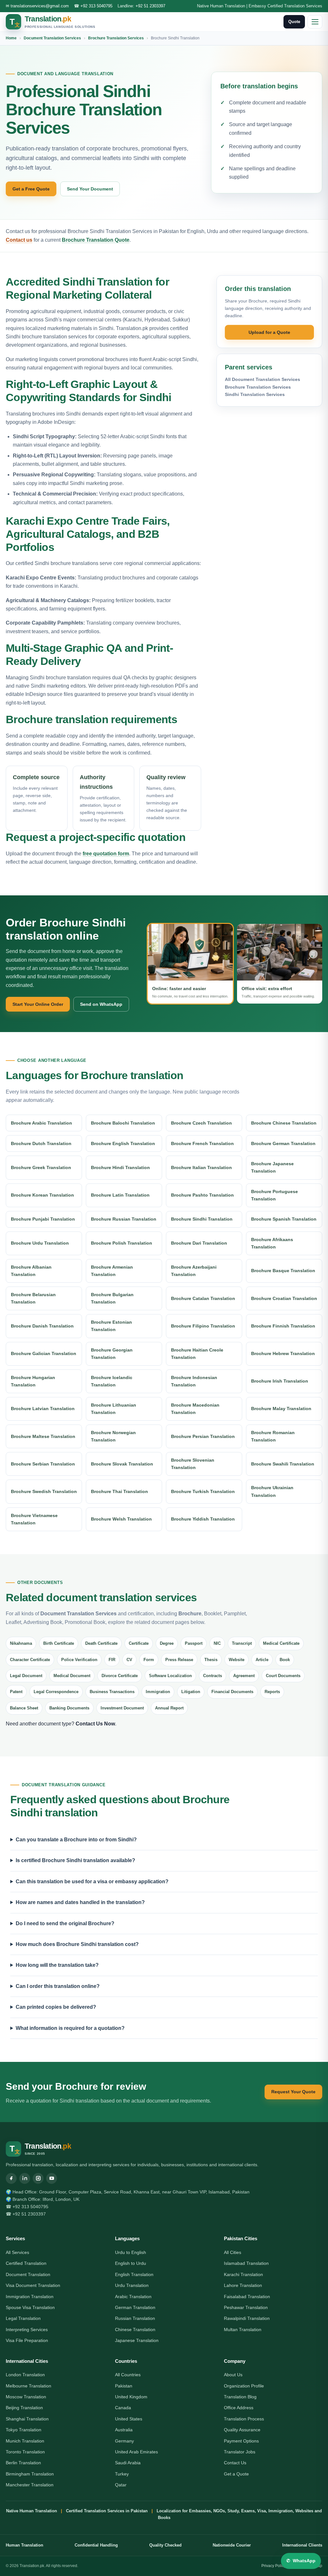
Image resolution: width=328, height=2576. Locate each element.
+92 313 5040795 (96, 6)
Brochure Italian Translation (201, 1167)
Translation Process (244, 2419)
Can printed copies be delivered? (56, 2007)
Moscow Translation (26, 2397)
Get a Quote (236, 2474)
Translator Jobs (240, 2452)
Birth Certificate (59, 1643)
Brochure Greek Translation (41, 1167)
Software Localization (170, 1676)
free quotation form (106, 854)
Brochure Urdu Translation (40, 1243)
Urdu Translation (132, 2285)
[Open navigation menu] (315, 22)
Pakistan (124, 2386)
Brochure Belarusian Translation (33, 1298)
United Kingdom (131, 2397)
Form (149, 1660)
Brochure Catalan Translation (203, 1298)
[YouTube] (52, 2178)
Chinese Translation (135, 2330)
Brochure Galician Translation (44, 1353)
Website (237, 1660)
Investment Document (122, 1708)
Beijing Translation (24, 2408)
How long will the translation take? (57, 1965)
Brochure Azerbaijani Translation (194, 1271)
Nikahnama (21, 1643)
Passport (194, 1643)
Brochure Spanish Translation (284, 1219)
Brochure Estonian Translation (111, 1326)
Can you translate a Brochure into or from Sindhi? (76, 1840)
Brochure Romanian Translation (273, 1436)
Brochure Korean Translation (42, 1195)
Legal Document (26, 1676)
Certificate (139, 1643)
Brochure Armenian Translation (112, 1271)
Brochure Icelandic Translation (112, 1381)
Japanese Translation (137, 2340)
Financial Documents (232, 1692)
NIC (217, 1643)
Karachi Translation (243, 2274)
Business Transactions (112, 1692)
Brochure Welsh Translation (121, 1519)
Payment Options (241, 2441)
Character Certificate (30, 1660)
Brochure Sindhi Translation (202, 1219)
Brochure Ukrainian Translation (272, 1491)
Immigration (158, 1692)
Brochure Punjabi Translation (43, 1219)
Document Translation (28, 2274)
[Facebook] (11, 2178)
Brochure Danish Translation (42, 1326)
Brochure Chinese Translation (284, 1123)
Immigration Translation (30, 2297)
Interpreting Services (27, 2330)
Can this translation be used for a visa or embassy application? (92, 1882)
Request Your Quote (293, 2092)
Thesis (211, 1660)
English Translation (134, 2274)
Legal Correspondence (56, 1692)
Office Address (239, 2408)
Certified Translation (26, 2263)
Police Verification (79, 1660)
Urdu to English (131, 2252)
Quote (294, 22)
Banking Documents (69, 1708)
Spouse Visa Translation (30, 2307)
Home (11, 38)
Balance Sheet (24, 1708)
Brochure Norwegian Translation (113, 1436)
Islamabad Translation (246, 2263)
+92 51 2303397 (150, 6)
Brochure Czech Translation (201, 1123)
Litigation (191, 1692)
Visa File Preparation (27, 2340)
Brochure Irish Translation (280, 1381)
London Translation (25, 2375)
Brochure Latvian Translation (43, 1409)
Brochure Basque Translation (283, 1271)
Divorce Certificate (120, 1676)
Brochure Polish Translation (122, 1243)
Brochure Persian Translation (203, 1436)
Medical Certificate (281, 1643)
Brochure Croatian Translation (284, 1298)
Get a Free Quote (31, 189)
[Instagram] (38, 2178)
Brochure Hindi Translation (120, 1167)
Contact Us (235, 2463)
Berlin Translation (23, 2463)
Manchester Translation (30, 2485)
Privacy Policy (274, 2566)
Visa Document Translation (33, 2285)
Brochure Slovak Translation (122, 1464)
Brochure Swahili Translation (283, 1464)
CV (129, 1660)
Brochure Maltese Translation (43, 1436)
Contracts (213, 1676)
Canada (123, 2408)
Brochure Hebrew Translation (283, 1353)
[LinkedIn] (25, 2178)
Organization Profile (244, 2386)
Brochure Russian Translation (124, 1219)
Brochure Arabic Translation (41, 1123)
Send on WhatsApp (101, 1004)
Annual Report (169, 1708)
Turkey (122, 2474)
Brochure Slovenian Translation (193, 1464)
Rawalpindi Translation (247, 2318)
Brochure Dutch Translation (41, 1143)
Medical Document (72, 1676)
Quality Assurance (242, 2430)
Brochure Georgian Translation (112, 1354)
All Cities (233, 2252)
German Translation (135, 2307)
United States (129, 2419)
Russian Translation (135, 2318)
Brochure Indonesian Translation (194, 1381)
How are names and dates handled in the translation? (80, 1902)
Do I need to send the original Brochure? (65, 1923)
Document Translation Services (52, 38)
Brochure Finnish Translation (283, 1326)
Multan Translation (243, 2330)
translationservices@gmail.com (40, 6)
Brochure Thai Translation (119, 1491)
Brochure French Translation (202, 1143)
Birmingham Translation (30, 2474)
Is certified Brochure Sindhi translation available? (75, 1860)
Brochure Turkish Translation (203, 1491)
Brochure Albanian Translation (31, 1271)
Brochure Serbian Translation (43, 1464)
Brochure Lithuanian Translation (114, 1409)
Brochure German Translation (283, 1143)
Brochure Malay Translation (281, 1409)
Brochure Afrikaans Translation (272, 1243)
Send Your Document (90, 189)
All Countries (128, 2375)
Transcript (242, 1643)
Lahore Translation (243, 2285)
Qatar (121, 2485)
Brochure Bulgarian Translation (112, 1298)
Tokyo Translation (24, 2430)
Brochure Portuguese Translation (275, 1195)
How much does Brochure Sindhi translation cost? (77, 1944)
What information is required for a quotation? (70, 2028)
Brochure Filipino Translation (203, 1326)
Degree (167, 1643)
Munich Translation (25, 2441)
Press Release (179, 1660)
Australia (124, 2430)
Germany (124, 2441)
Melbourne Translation (29, 2386)
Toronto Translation (25, 2452)
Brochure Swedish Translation (44, 1491)
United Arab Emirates (136, 2452)
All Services (17, 2252)
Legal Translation (23, 2318)
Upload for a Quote (269, 332)
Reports (272, 1692)
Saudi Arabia (128, 2463)
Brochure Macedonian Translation (195, 1409)
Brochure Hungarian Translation (33, 1381)
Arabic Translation (133, 2297)
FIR (112, 1660)
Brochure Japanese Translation (272, 1167)
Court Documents (283, 1676)
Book (285, 1660)
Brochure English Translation (123, 1143)
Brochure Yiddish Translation (203, 1519)
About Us (233, 2375)
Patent (16, 1692)
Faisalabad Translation (247, 2297)
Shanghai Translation (27, 2419)
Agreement (244, 1676)
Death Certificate (101, 1643)
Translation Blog (240, 2397)
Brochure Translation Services (116, 38)
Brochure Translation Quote (96, 240)
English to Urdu (131, 2263)
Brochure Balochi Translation (123, 1123)
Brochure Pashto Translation (202, 1195)
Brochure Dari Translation (199, 1243)
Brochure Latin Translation (120, 1195)
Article (262, 1660)
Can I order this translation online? (58, 1986)
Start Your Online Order (38, 1004)
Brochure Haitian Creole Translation (197, 1354)
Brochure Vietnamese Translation (34, 1519)
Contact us (19, 240)
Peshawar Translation (246, 2307)
